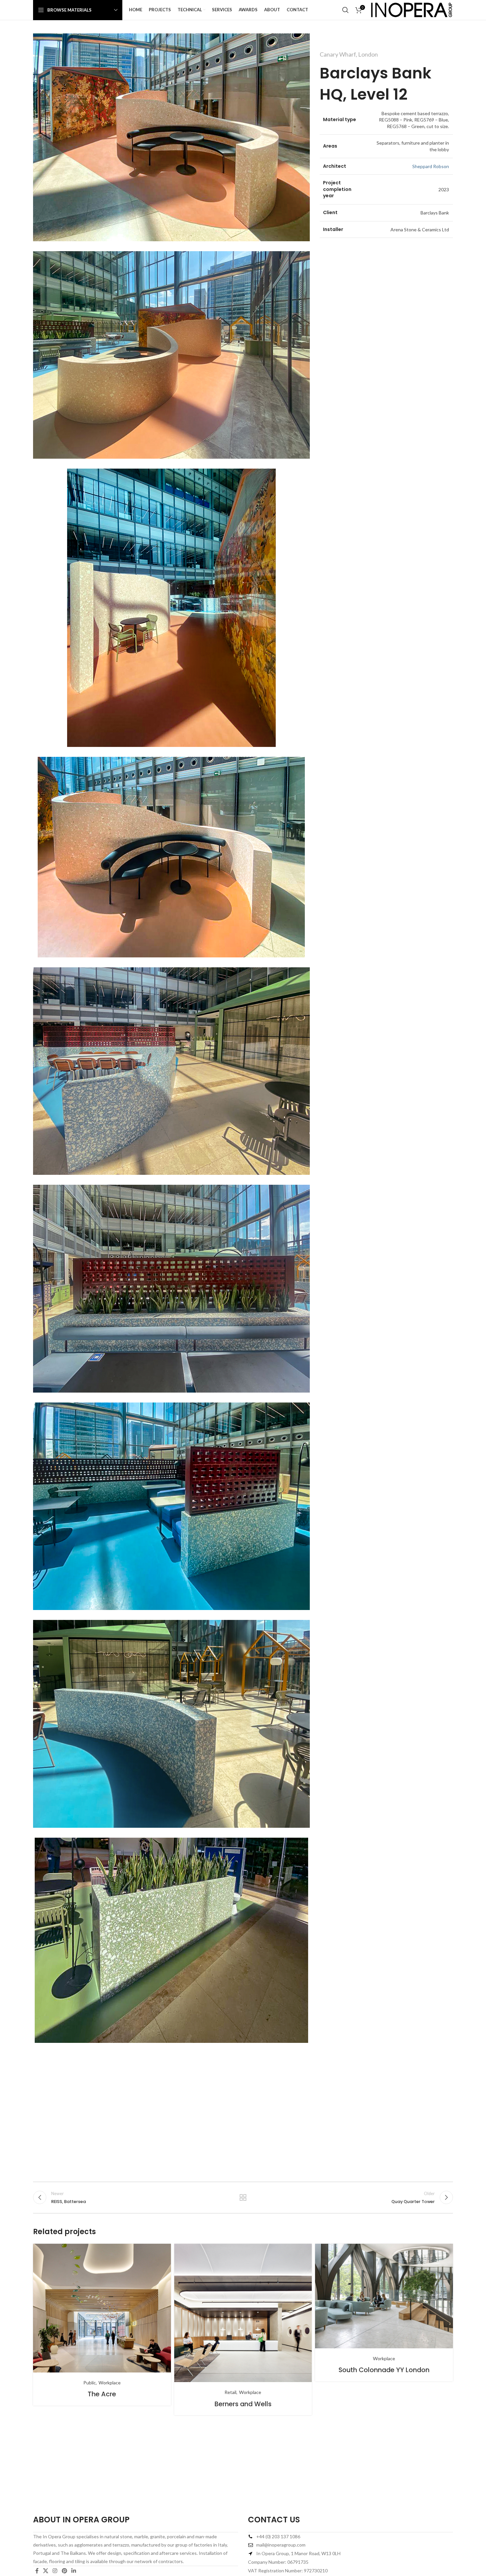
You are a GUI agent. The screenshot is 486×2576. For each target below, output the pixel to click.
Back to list (243, 2197)
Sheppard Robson (431, 166)
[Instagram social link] (55, 2571)
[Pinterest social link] (64, 2571)
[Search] (345, 10)
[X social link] (45, 2571)
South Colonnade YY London (384, 2370)
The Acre (102, 2394)
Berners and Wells (243, 2404)
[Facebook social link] (37, 2571)
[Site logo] (412, 9)
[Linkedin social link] (74, 2571)
